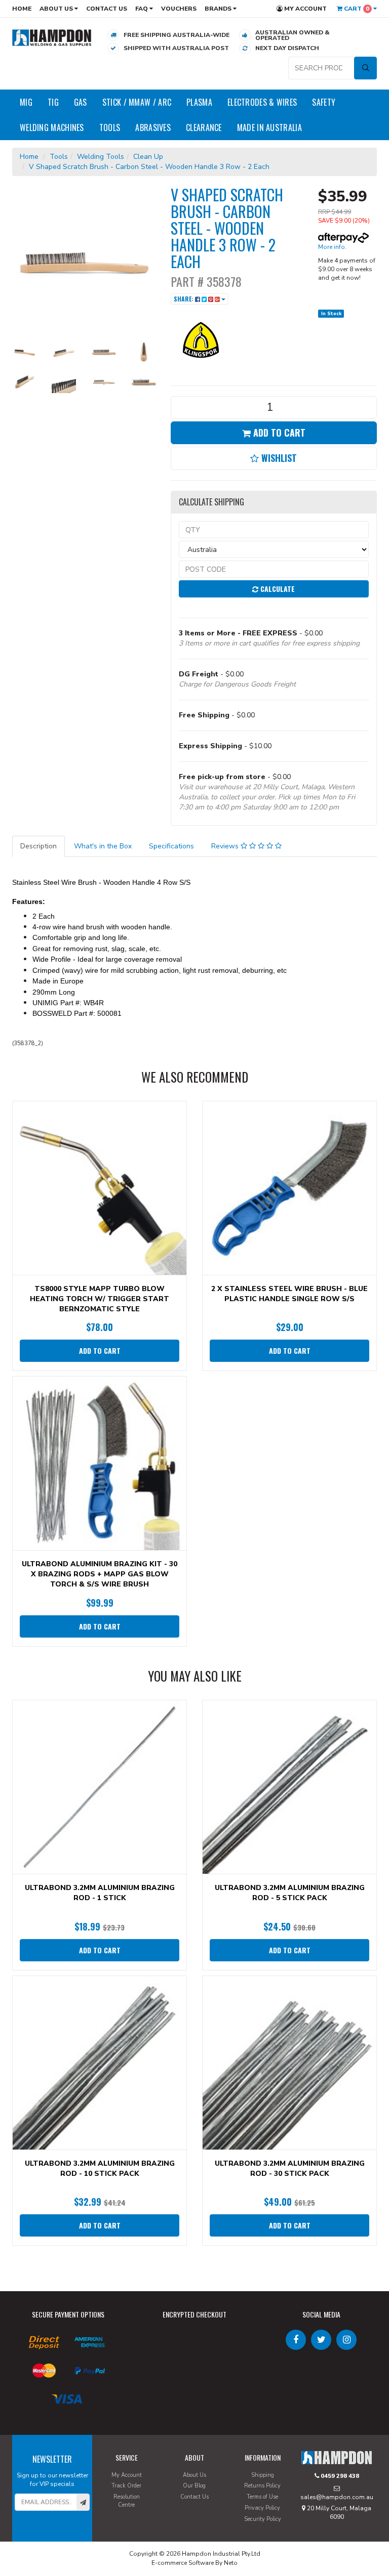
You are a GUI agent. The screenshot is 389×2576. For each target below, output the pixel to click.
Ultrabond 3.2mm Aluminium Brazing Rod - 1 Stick (100, 1893)
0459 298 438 (339, 2476)
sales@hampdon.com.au (337, 2497)
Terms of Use (262, 2497)
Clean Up (148, 157)
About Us (57, 9)
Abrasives (153, 127)
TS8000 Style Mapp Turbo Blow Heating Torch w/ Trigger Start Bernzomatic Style (100, 1299)
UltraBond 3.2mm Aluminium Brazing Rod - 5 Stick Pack (290, 1893)
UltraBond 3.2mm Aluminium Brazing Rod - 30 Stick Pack (290, 2169)
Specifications (171, 846)
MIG (26, 102)
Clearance (204, 127)
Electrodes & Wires (262, 102)
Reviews (226, 846)
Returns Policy (262, 2486)
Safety (324, 102)
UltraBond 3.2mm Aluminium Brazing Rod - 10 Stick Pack (100, 2169)
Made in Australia (269, 127)
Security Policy (263, 2519)
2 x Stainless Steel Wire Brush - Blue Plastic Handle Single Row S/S (289, 1294)
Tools (110, 127)
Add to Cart (278, 433)
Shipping (263, 2475)
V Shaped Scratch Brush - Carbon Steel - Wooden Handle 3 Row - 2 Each (149, 167)
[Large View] (24, 352)
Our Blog (194, 2486)
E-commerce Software (183, 2563)
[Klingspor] (201, 339)
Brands (219, 9)
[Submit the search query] (365, 68)
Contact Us (107, 9)
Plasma (199, 102)
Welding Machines (52, 127)
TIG (53, 102)
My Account (305, 9)
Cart (356, 9)
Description (38, 846)
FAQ (142, 9)
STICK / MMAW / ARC (137, 102)
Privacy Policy (262, 2508)
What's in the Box (103, 846)
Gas (81, 102)
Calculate (277, 589)
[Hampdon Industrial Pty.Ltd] (52, 37)
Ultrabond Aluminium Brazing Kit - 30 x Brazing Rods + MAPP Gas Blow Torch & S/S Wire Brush (100, 1574)
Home (22, 9)
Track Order (126, 2486)
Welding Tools (101, 157)
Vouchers (179, 9)
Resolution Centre (127, 2501)
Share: (184, 299)
